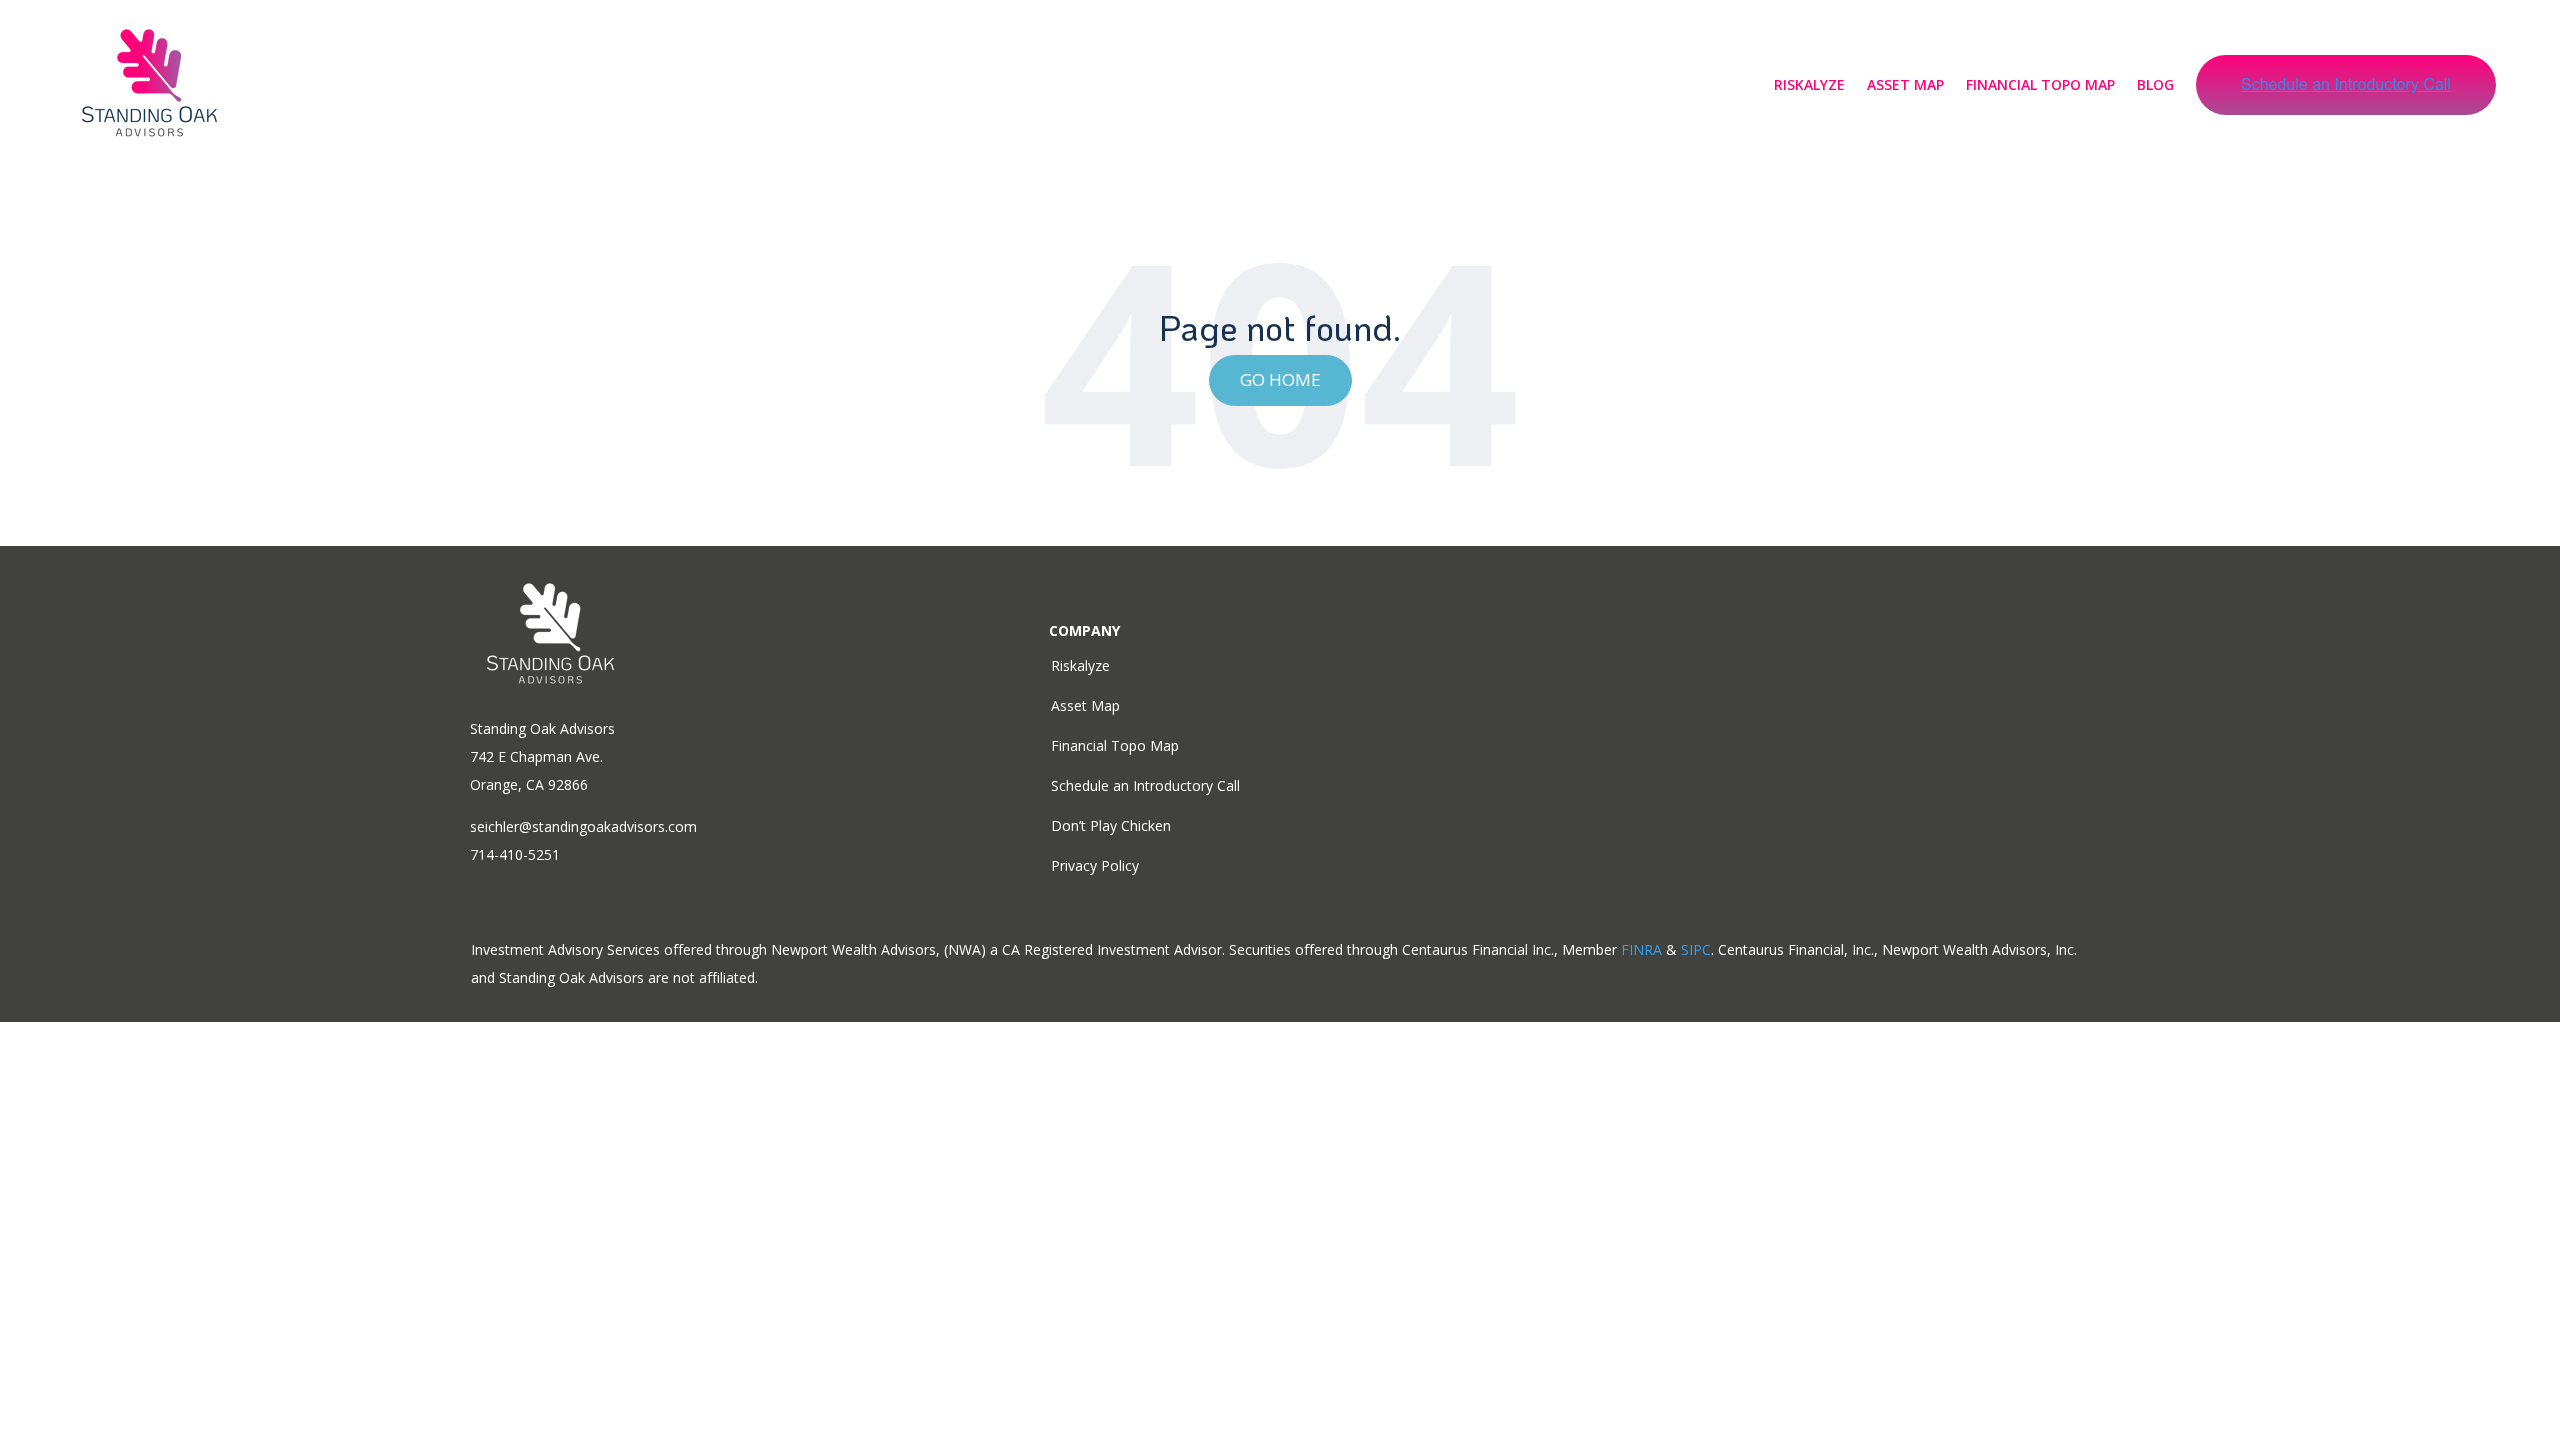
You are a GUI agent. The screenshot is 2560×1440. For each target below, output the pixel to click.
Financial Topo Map (2040, 84)
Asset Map (1905, 84)
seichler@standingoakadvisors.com (583, 826)
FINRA (1641, 949)
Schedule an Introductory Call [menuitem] (1145, 785)
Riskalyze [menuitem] (1080, 665)
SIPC (1696, 949)
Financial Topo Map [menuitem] (1115, 745)
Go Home (1280, 379)
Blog (2155, 84)
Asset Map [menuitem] (1085, 705)
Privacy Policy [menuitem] (1095, 865)
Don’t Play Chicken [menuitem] (1111, 825)
